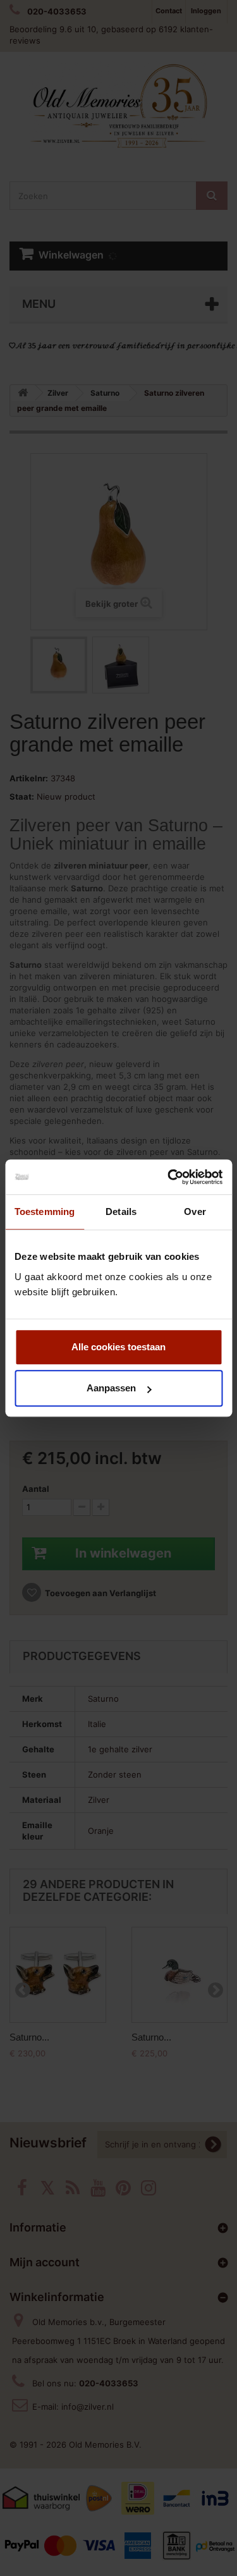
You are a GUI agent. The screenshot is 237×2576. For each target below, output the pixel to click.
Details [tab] (121, 1212)
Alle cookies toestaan (118, 1347)
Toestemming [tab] (45, 1212)
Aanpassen (111, 1388)
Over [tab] (195, 1212)
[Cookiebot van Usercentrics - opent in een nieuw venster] (169, 1177)
